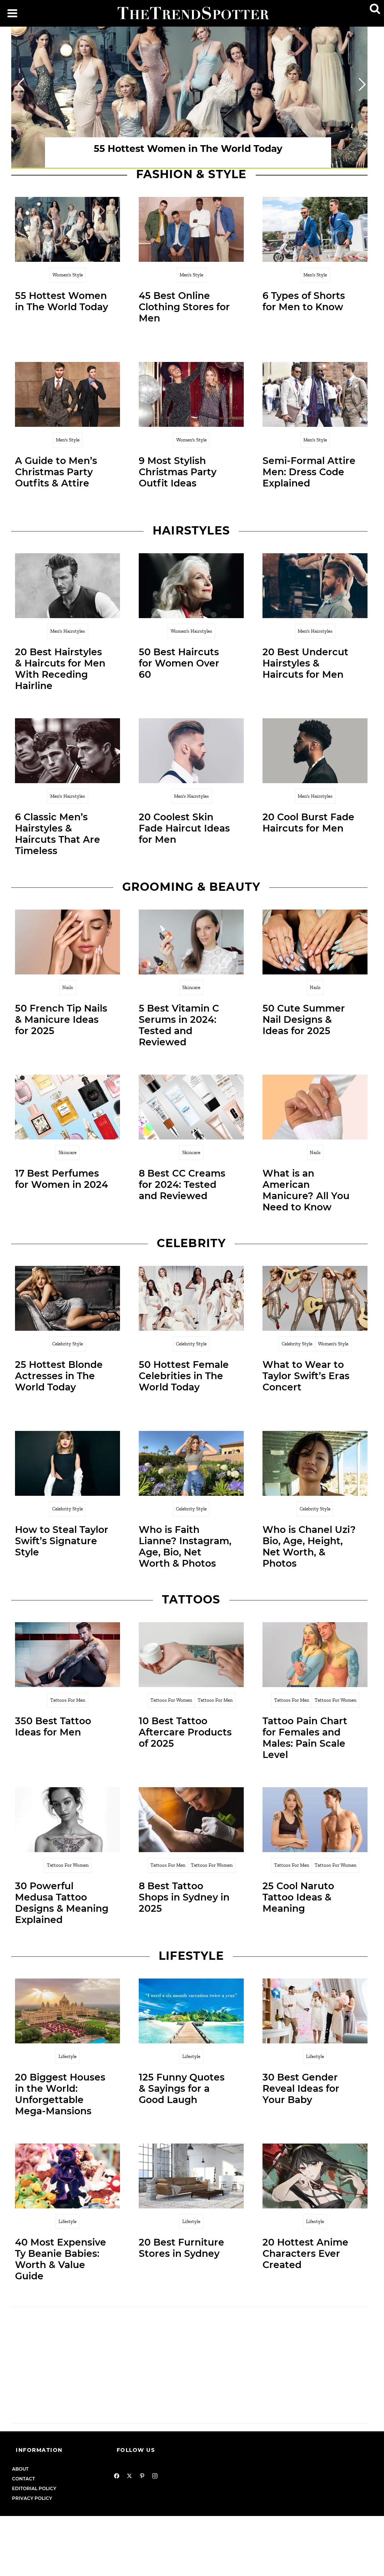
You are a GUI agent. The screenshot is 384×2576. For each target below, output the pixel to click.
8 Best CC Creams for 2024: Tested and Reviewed (182, 1184)
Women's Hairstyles (191, 631)
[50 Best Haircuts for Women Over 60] (191, 586)
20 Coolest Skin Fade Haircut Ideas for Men (184, 828)
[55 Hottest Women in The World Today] (67, 229)
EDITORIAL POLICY (34, 2488)
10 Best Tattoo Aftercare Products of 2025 (185, 1732)
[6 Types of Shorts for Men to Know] (315, 229)
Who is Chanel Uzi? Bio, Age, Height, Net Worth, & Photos (309, 1546)
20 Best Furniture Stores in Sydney (181, 2248)
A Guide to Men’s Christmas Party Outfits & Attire (56, 472)
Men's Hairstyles (68, 631)
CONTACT (23, 2479)
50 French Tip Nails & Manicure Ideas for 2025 (61, 1019)
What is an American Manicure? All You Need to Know (306, 1190)
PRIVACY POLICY (32, 2498)
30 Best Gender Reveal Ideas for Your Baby (301, 2088)
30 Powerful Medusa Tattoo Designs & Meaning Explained (62, 1903)
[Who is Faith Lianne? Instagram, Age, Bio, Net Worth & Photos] (191, 1463)
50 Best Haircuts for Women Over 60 (179, 663)
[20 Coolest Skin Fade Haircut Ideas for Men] (191, 751)
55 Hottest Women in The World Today (61, 301)
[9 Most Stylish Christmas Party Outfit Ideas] (191, 394)
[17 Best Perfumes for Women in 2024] (67, 1107)
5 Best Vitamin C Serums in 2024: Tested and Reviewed (179, 1025)
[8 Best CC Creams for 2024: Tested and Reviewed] (191, 1107)
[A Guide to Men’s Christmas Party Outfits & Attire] (67, 394)
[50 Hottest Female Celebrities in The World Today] (191, 1298)
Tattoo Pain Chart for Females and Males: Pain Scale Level (305, 1738)
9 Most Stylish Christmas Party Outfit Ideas (178, 472)
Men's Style (191, 275)
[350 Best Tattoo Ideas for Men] (67, 1655)
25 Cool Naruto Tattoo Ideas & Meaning (298, 1897)
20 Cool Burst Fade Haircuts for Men (308, 823)
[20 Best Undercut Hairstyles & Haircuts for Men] (315, 586)
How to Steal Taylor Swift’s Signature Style (62, 1541)
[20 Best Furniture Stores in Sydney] (191, 2176)
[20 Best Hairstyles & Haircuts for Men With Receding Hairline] (67, 586)
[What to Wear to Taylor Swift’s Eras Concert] (315, 1298)
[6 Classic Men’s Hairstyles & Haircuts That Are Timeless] (67, 751)
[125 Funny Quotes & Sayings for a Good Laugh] (191, 2011)
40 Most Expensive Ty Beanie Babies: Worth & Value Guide (61, 2259)
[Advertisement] (191, 2365)
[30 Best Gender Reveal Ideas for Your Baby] (315, 2011)
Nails (68, 987)
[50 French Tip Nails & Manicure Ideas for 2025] (67, 942)
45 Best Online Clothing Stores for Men (184, 307)
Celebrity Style (67, 1344)
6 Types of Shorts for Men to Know (304, 301)
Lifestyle (67, 2056)
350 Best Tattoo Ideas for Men (53, 1726)
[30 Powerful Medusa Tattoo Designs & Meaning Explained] (67, 1820)
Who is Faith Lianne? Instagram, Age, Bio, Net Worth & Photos (185, 1546)
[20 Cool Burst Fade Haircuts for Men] (315, 751)
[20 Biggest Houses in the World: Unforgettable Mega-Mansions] (67, 2011)
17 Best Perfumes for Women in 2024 (61, 1179)
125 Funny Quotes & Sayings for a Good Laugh (182, 2088)
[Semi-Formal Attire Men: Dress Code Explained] (315, 394)
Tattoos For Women (171, 1700)
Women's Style (68, 275)
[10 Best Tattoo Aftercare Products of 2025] (191, 1655)
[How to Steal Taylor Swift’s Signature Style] (67, 1463)
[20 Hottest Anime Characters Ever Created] (315, 2176)
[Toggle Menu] (12, 13)
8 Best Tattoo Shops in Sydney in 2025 (184, 1897)
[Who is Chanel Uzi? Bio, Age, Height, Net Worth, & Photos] (315, 1463)
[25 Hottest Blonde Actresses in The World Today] (67, 1298)
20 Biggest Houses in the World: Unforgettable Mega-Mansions (60, 2094)
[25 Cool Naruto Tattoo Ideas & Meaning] (315, 1820)
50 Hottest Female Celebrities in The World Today (184, 1376)
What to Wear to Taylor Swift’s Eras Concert (306, 1376)
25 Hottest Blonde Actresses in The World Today (59, 1376)
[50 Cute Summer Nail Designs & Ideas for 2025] (315, 942)
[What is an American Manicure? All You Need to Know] (315, 1107)
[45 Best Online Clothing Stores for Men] (191, 229)
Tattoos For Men (68, 1700)
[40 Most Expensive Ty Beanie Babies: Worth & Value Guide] (67, 2176)
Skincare (191, 987)
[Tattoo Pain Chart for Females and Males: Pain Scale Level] (315, 1655)
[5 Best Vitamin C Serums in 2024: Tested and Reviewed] (191, 942)
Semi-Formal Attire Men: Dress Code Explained (309, 472)
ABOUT (20, 2469)
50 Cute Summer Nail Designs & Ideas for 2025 (304, 1019)
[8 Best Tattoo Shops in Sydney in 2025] (191, 1820)
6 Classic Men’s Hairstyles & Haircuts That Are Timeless (58, 834)
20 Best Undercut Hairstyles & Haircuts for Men (305, 663)
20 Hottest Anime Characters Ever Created (305, 2253)
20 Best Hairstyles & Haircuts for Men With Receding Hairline (60, 669)
